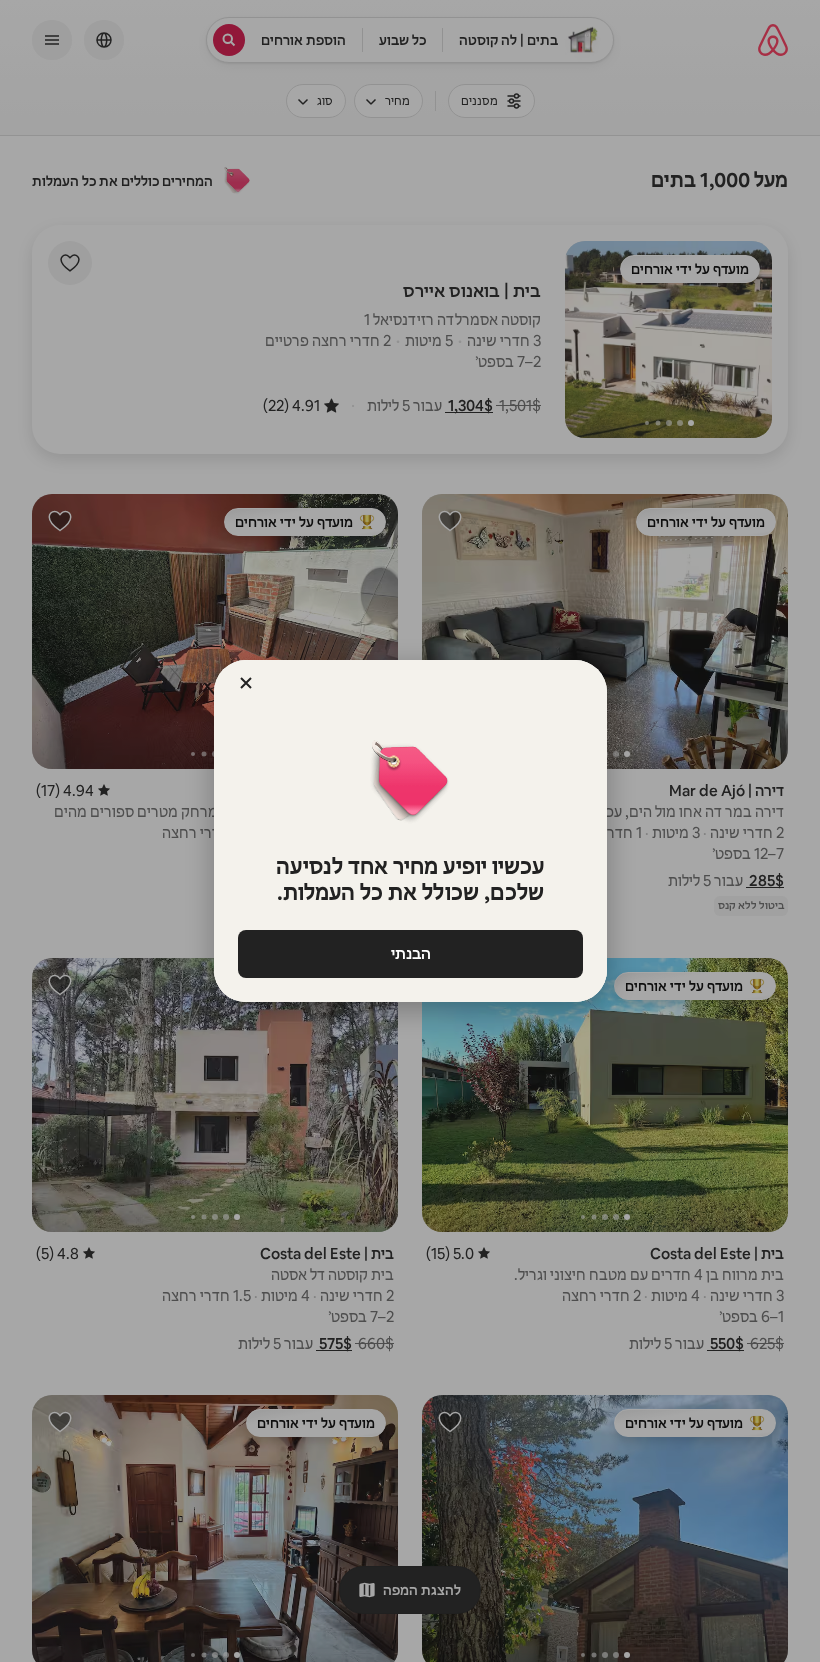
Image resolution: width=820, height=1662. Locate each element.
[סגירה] (246, 683)
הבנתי (410, 953)
